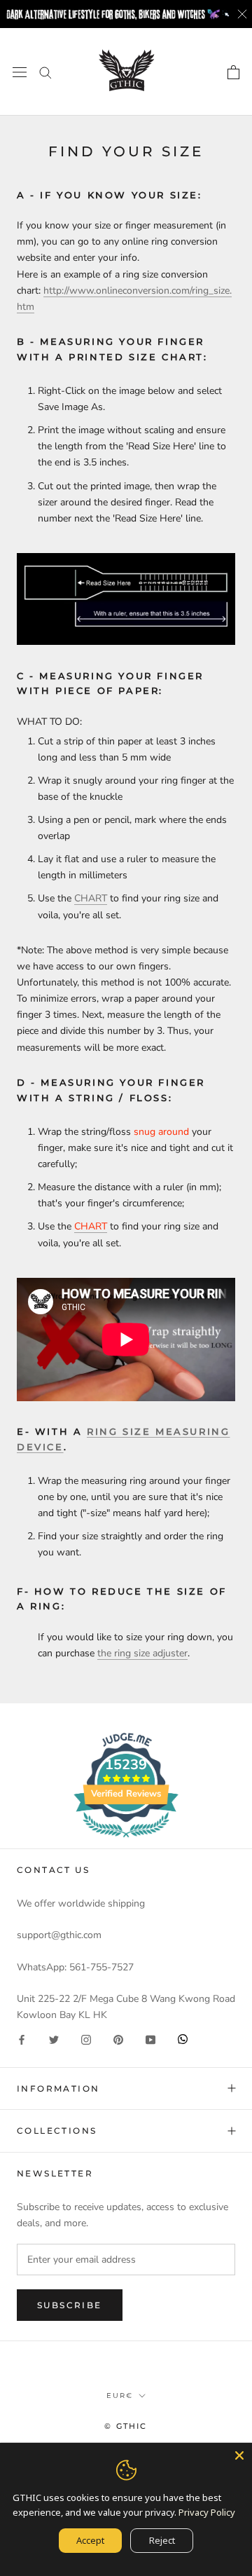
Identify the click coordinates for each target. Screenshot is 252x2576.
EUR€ (120, 2396)
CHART (91, 898)
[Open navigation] (20, 72)
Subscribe (70, 2305)
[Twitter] (54, 2039)
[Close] (239, 2455)
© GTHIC (126, 2426)
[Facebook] (22, 2039)
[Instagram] (86, 2039)
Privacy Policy (207, 2512)
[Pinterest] (118, 2039)
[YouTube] (150, 2039)
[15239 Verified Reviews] (126, 1840)
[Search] (45, 72)
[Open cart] (233, 72)
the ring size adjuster (142, 1653)
